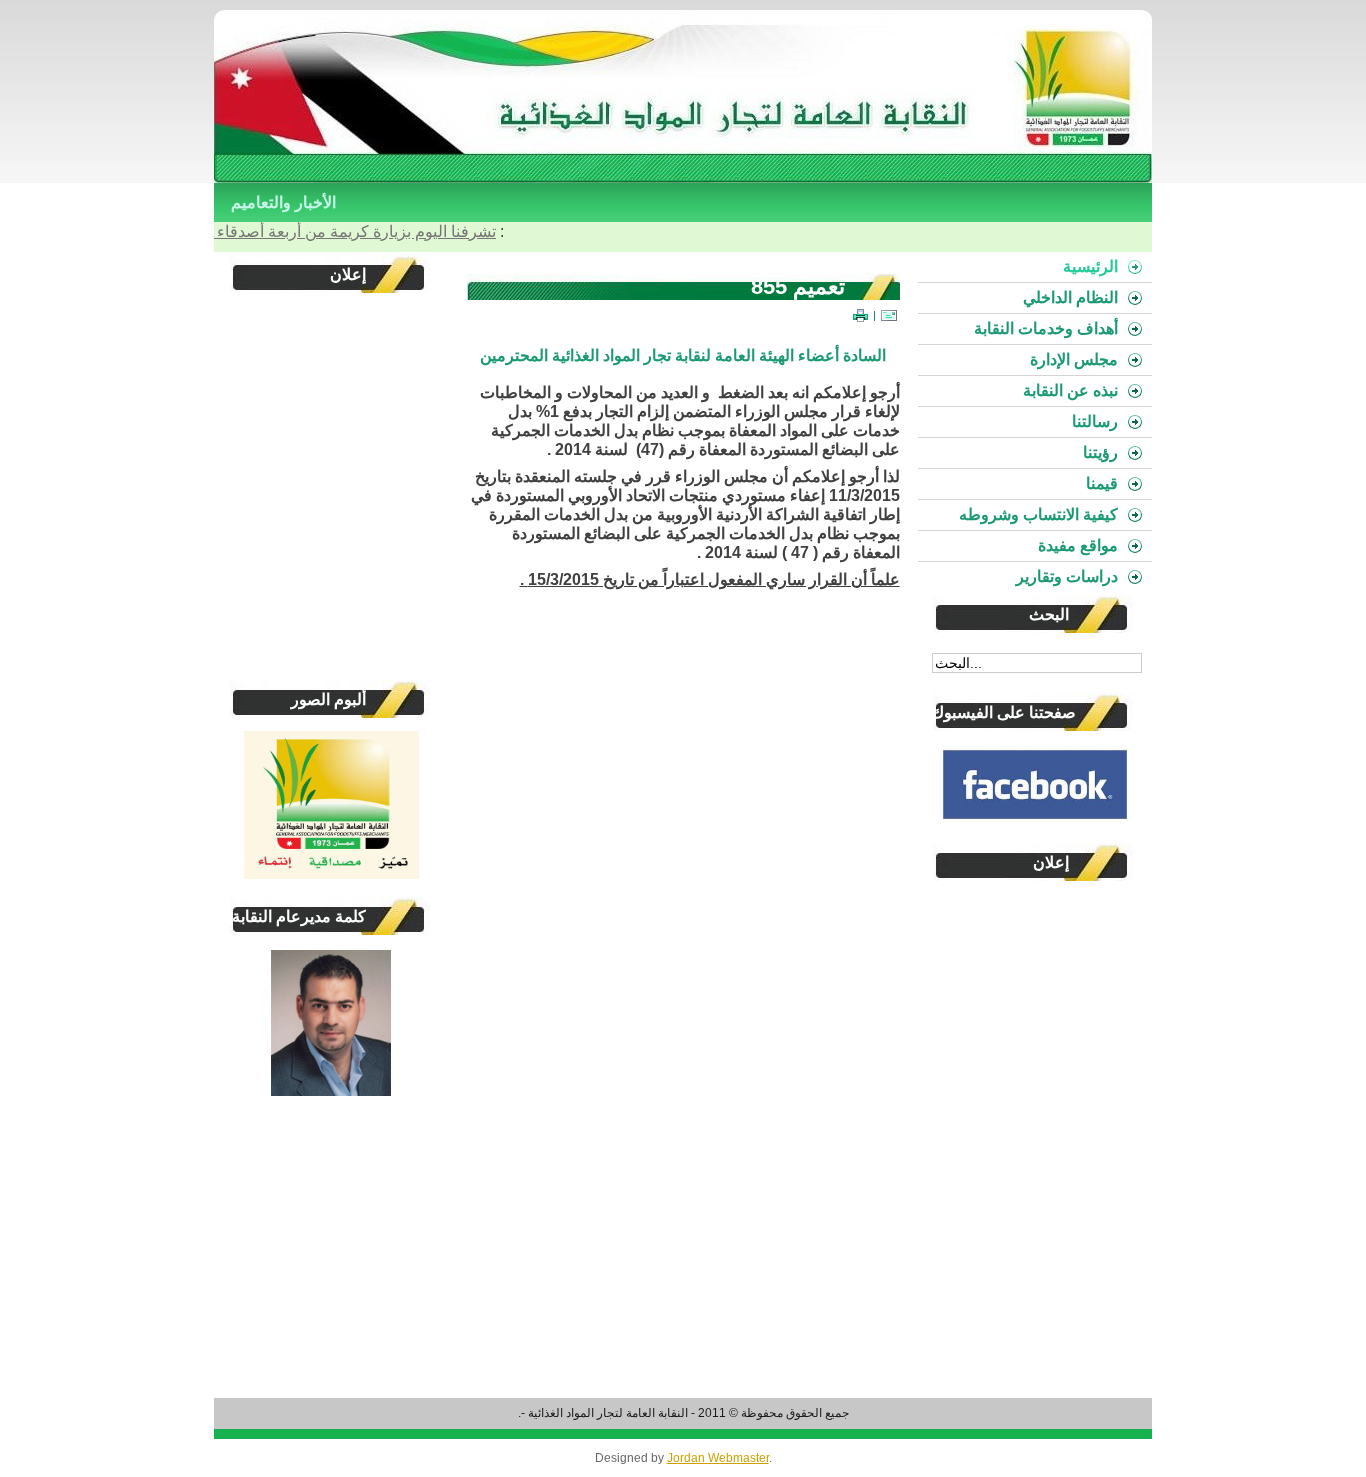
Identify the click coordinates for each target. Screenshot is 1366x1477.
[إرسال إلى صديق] (889, 315)
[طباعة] (860, 315)
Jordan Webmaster (718, 1458)
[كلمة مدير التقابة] (331, 1092)
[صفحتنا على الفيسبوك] (1035, 783)
